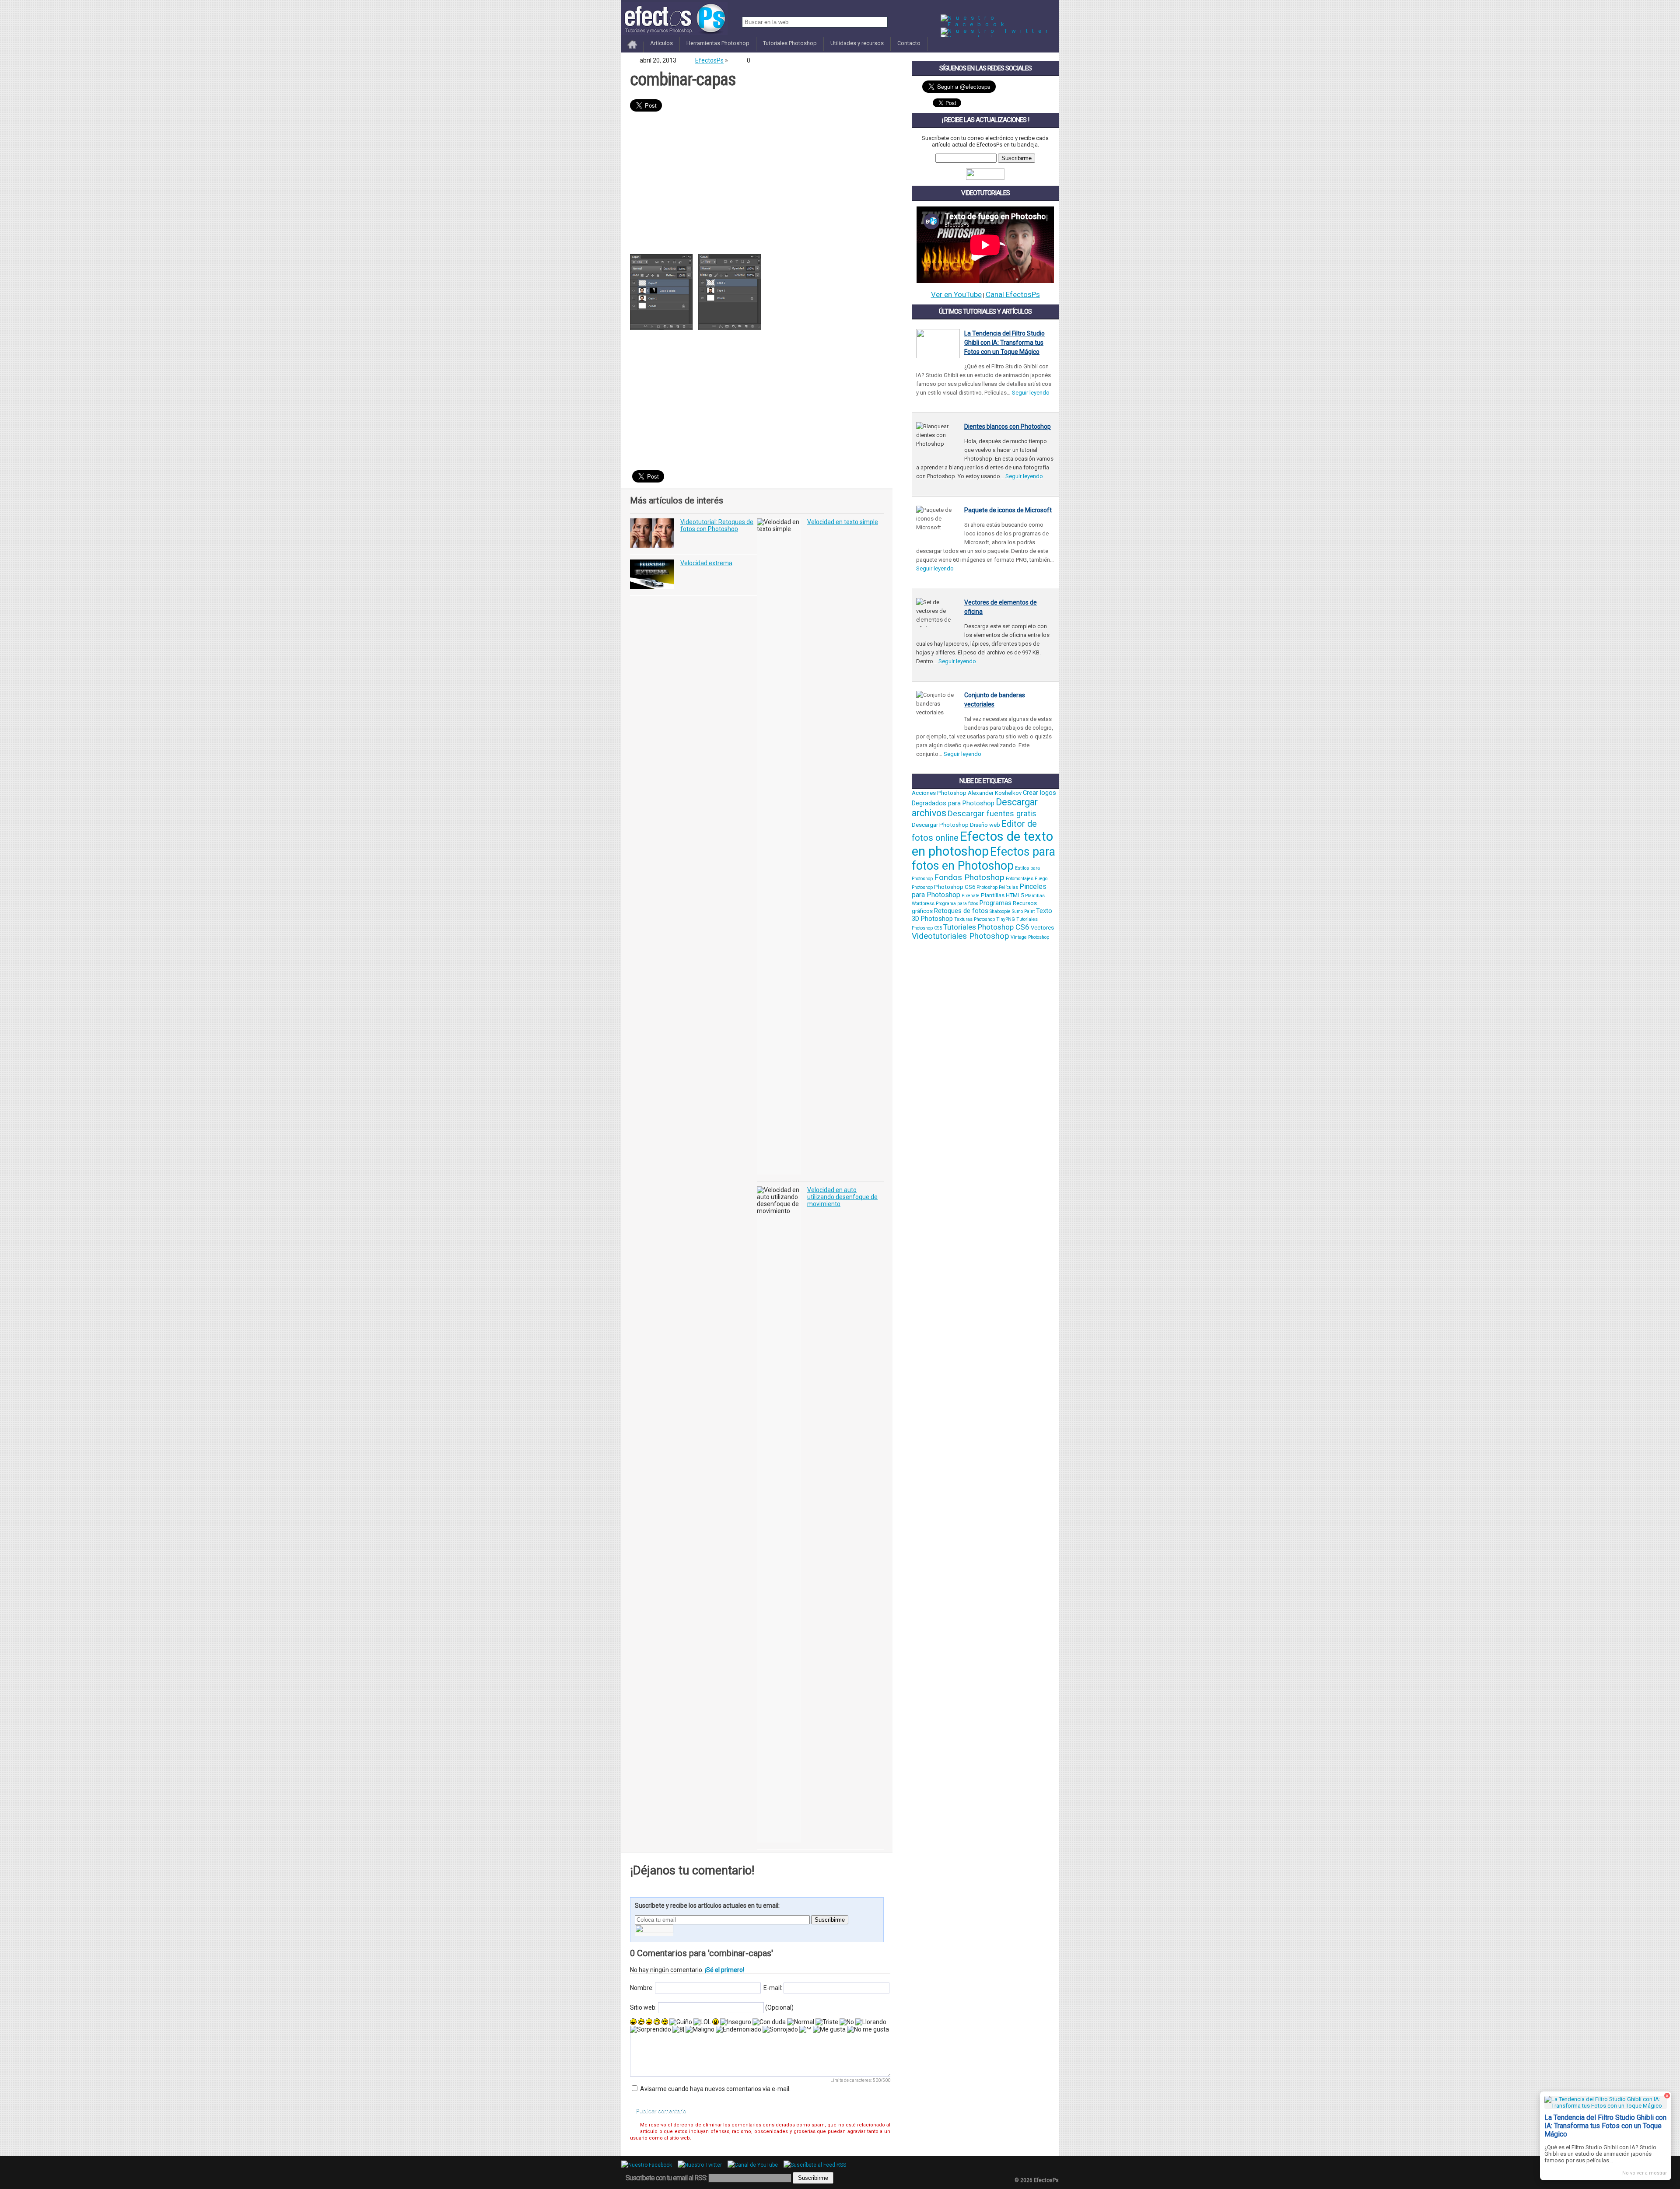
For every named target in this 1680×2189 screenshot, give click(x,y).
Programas (996, 903)
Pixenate (971, 896)
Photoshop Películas (997, 887)
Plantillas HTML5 (1002, 895)
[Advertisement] (757, 184)
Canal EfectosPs (1013, 294)
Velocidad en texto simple (843, 522)
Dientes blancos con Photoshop (1008, 427)
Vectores (1042, 928)
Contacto (909, 43)
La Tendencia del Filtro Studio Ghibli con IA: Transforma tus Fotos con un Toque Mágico (1004, 343)
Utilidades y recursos (857, 43)
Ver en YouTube (956, 294)
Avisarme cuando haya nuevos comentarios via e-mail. (715, 2089)
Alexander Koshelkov (995, 793)
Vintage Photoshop (1030, 937)
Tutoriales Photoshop (790, 43)
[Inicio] (632, 49)
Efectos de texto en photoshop (982, 844)
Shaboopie (1000, 911)
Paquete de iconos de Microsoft (1008, 510)
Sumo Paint (1023, 911)
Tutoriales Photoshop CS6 (986, 927)
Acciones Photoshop (939, 793)
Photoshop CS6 (955, 887)
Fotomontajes (1020, 879)
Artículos (661, 43)
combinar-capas (683, 79)
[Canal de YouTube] (755, 2165)
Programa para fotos (957, 904)
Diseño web (985, 825)
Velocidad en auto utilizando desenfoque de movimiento (842, 1197)
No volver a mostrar (1645, 2173)
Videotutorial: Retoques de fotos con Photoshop (717, 525)
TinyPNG (1006, 919)
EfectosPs (709, 60)
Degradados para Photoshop (953, 803)
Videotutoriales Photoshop (961, 936)
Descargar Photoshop (940, 825)
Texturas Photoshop (975, 919)
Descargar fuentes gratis (992, 813)
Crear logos (1039, 793)
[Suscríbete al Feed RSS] (817, 2165)
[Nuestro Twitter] (996, 31)
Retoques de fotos (961, 911)
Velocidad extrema (706, 563)
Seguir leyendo (1031, 393)
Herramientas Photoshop (718, 43)
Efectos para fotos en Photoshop (983, 859)
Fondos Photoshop (969, 878)
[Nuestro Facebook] (1000, 24)
